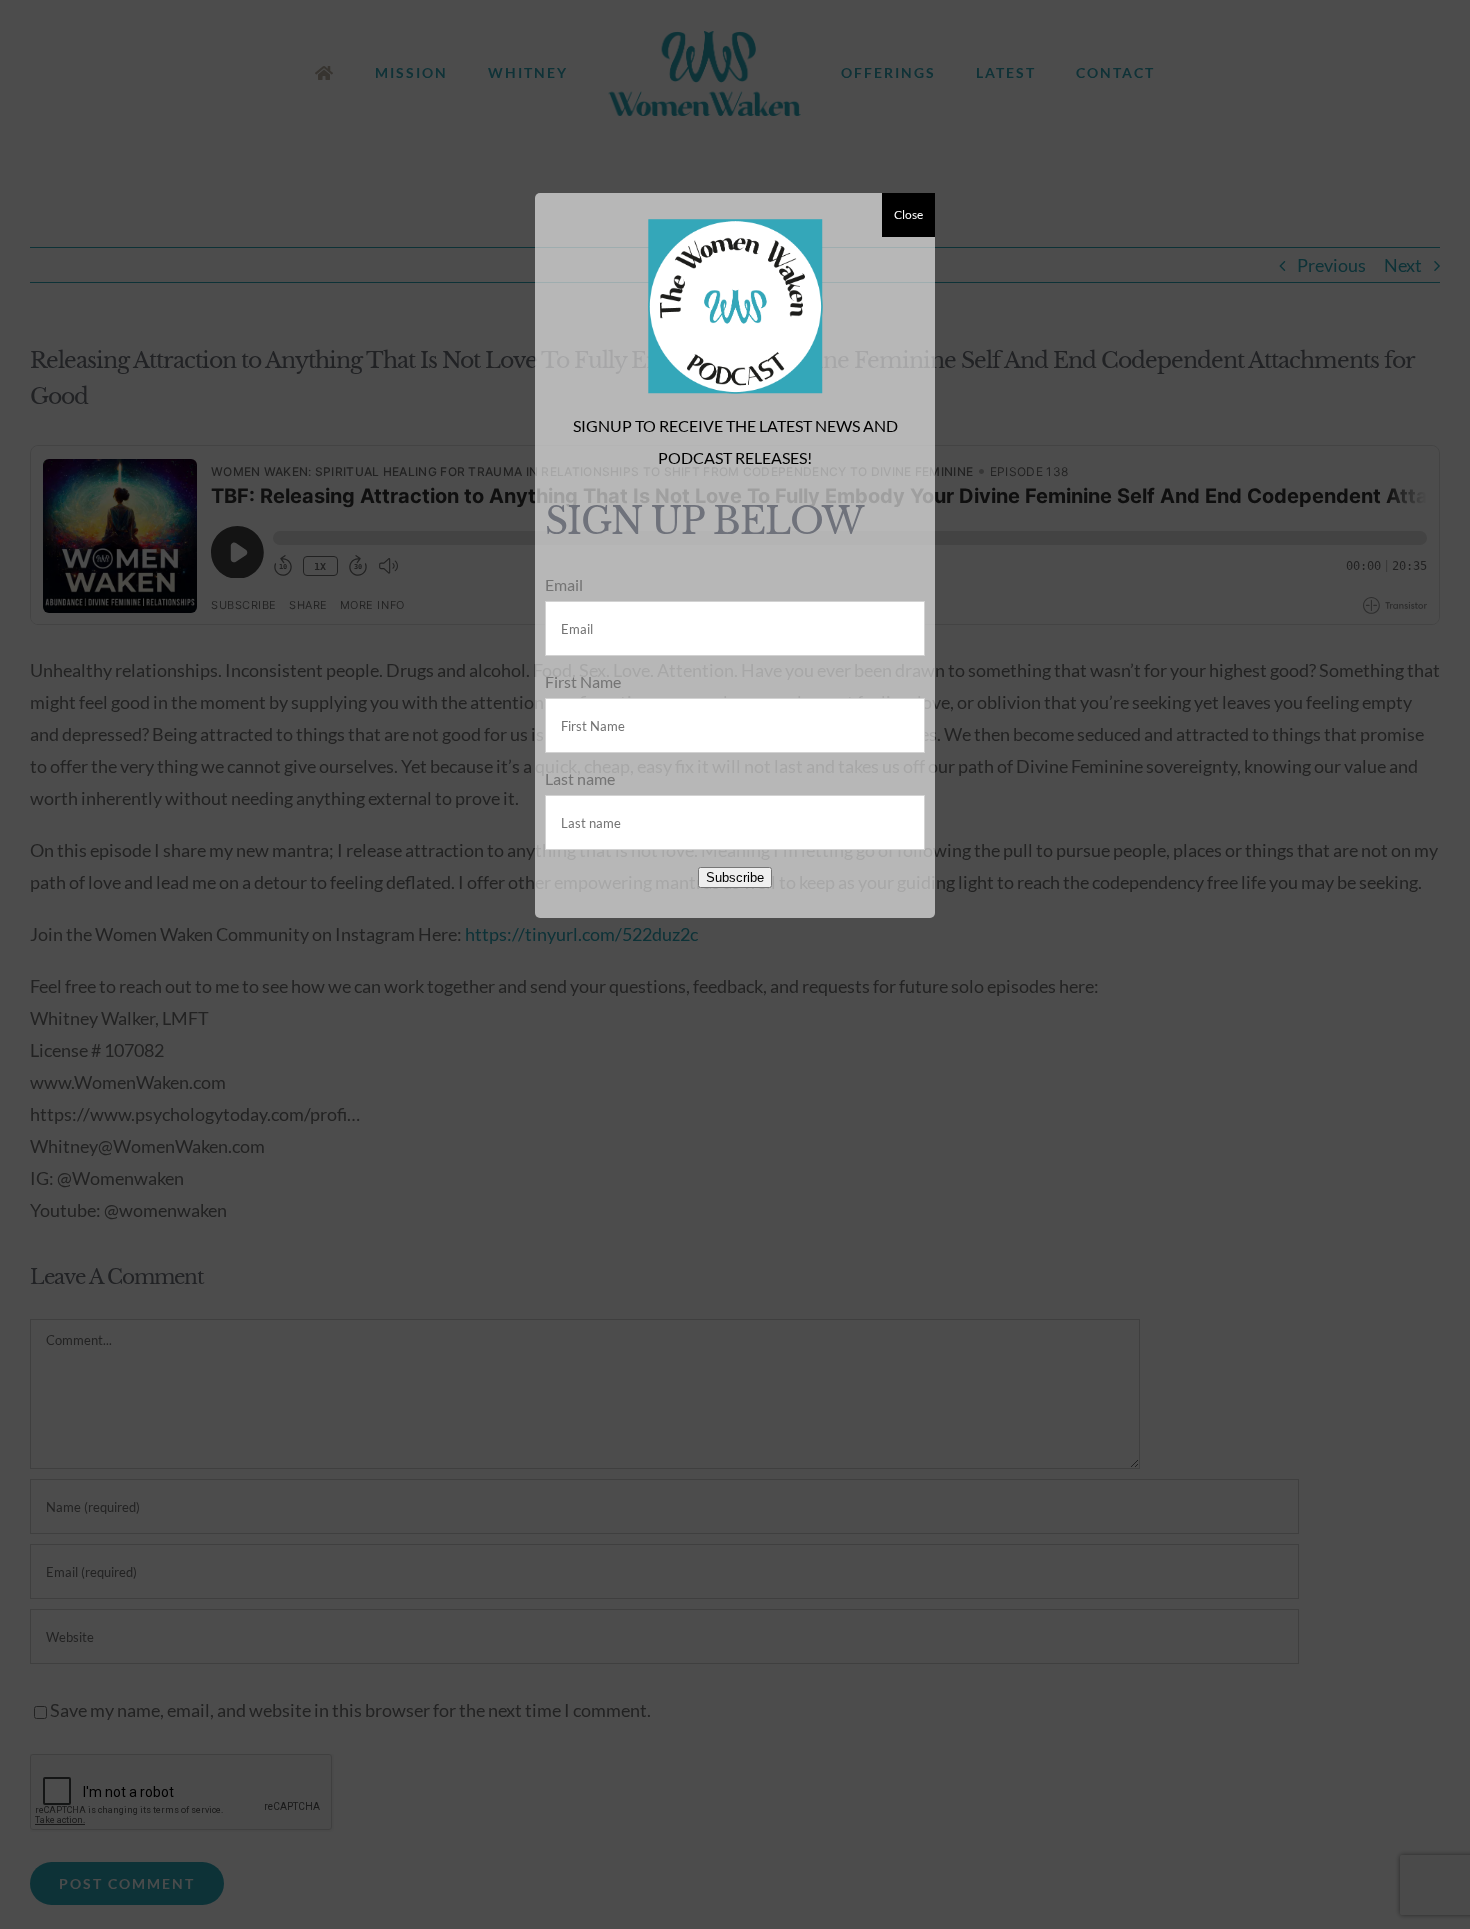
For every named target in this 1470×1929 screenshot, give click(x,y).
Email (564, 584)
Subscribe (735, 877)
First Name (583, 681)
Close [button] (908, 214)
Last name (580, 778)
